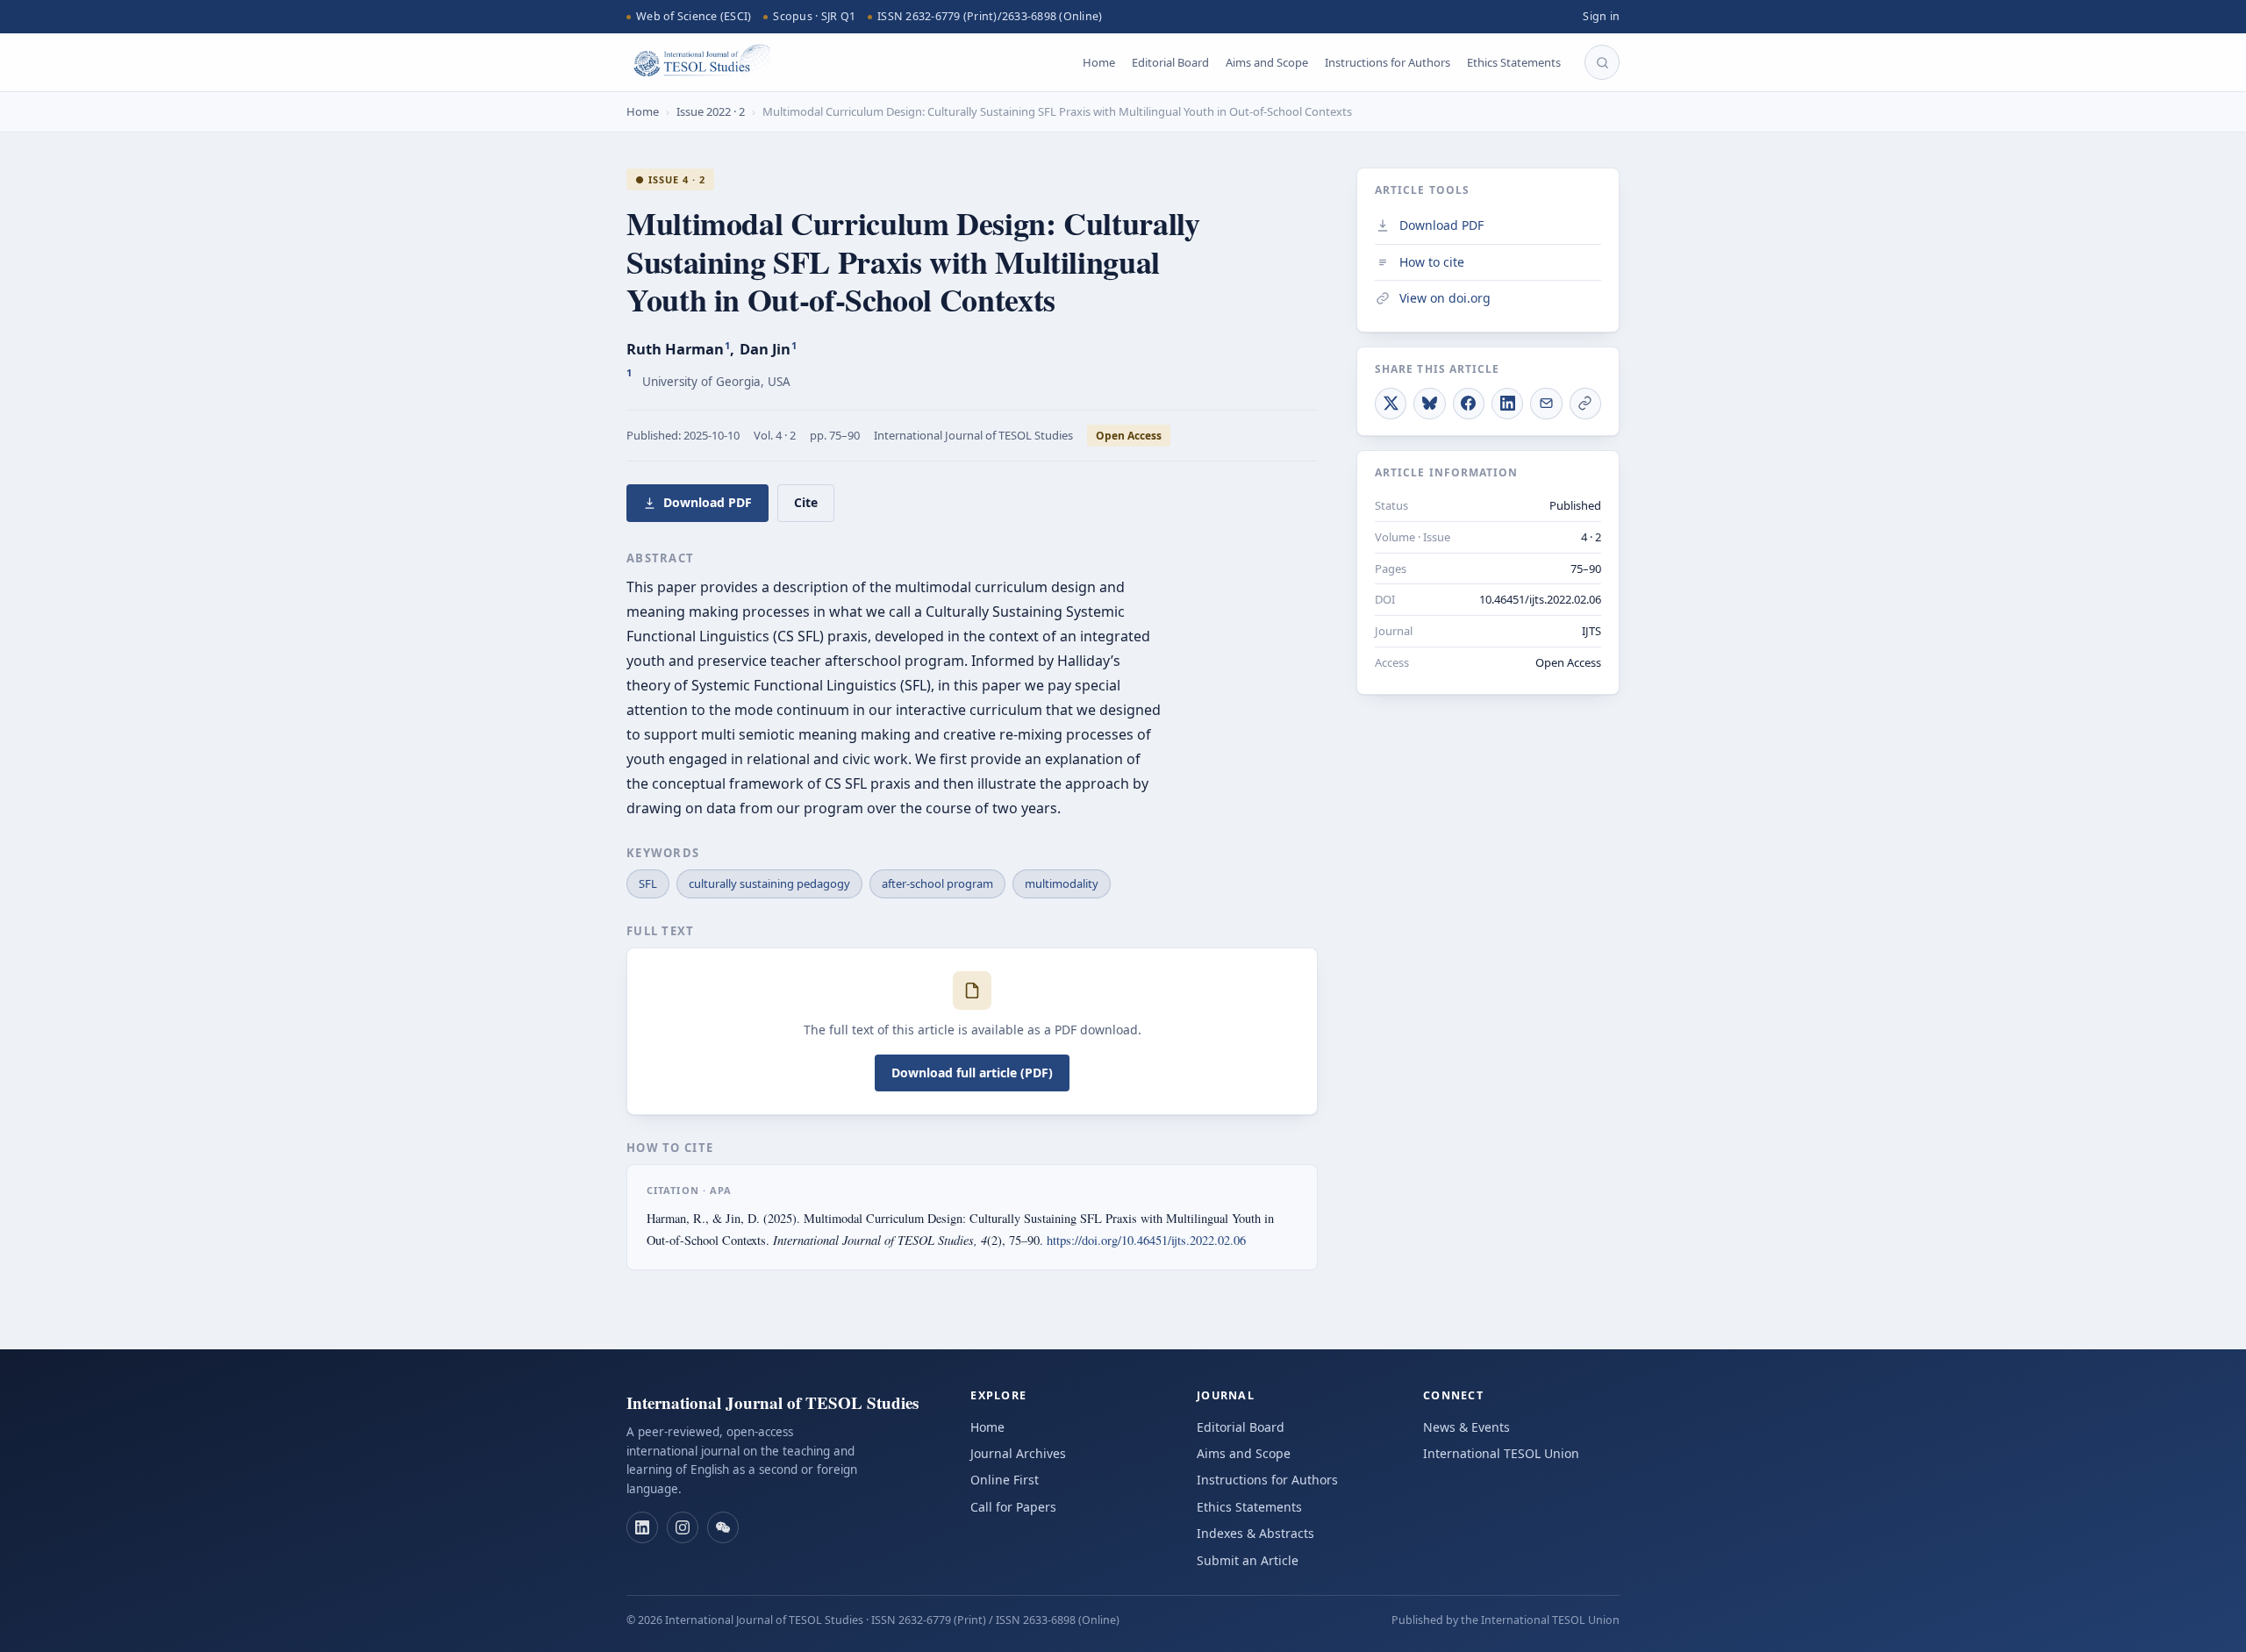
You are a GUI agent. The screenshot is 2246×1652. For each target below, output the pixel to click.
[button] (642, 1527)
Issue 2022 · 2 (711, 111)
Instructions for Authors (1388, 62)
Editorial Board (1170, 62)
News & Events (1466, 1427)
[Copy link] (1585, 403)
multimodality (1062, 883)
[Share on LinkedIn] (1507, 403)
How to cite (1432, 261)
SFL (648, 883)
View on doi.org (1445, 298)
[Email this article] (1546, 403)
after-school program (937, 883)
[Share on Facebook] (1469, 403)
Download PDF (708, 502)
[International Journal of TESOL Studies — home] (698, 62)
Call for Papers (1013, 1507)
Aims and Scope (1267, 62)
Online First (1005, 1480)
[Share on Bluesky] (1429, 403)
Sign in (1601, 16)
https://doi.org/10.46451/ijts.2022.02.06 (1146, 1240)
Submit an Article (1248, 1560)
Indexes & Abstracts (1255, 1533)
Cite (806, 502)
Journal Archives (1018, 1453)
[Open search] (1602, 62)
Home (1099, 62)
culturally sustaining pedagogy (769, 883)
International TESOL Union (1501, 1453)
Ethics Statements (1514, 62)
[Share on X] (1391, 403)
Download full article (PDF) (972, 1073)
